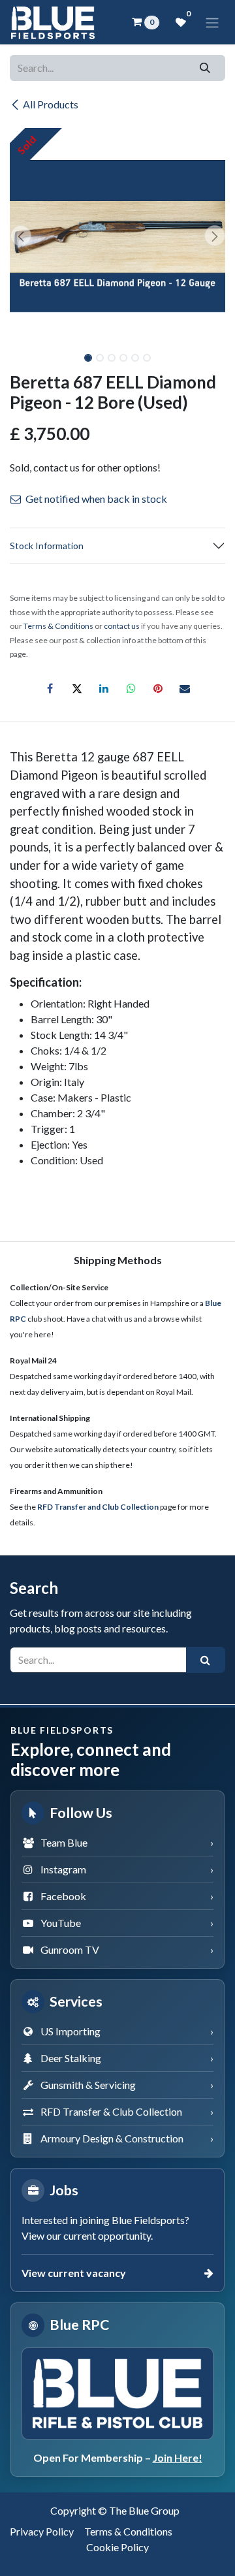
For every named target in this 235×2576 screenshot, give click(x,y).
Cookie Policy (117, 2547)
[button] (21, 236)
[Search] (205, 68)
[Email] (185, 688)
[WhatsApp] (131, 688)
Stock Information (47, 546)
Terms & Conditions (128, 2531)
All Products (51, 104)
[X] (77, 688)
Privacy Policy (42, 2531)
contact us (122, 626)
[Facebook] (50, 688)
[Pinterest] (158, 688)
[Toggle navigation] (212, 22)
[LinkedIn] (104, 688)
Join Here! (178, 2457)
